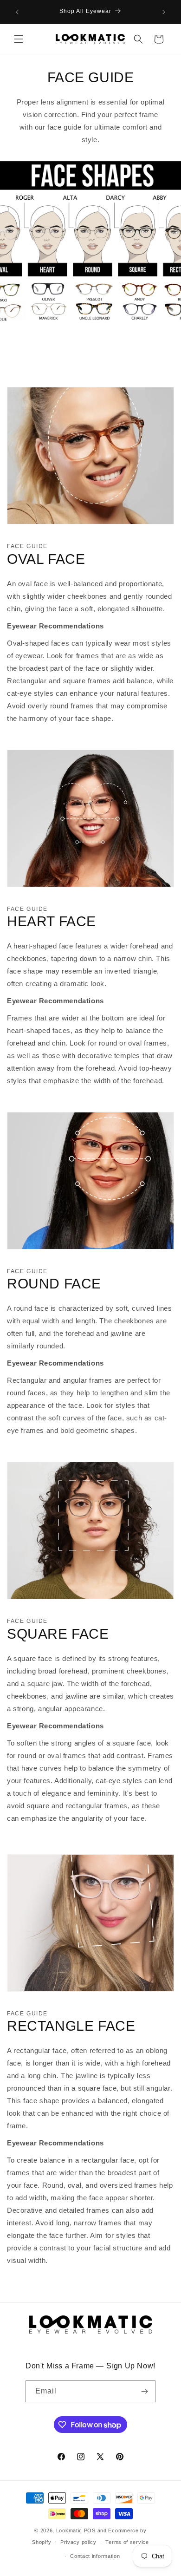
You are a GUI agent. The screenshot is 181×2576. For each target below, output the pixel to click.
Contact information (95, 2556)
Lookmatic (69, 2530)
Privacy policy (78, 2542)
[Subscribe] (145, 2391)
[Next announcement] (164, 12)
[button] (19, 39)
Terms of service (127, 2542)
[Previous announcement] (17, 12)
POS (90, 2530)
